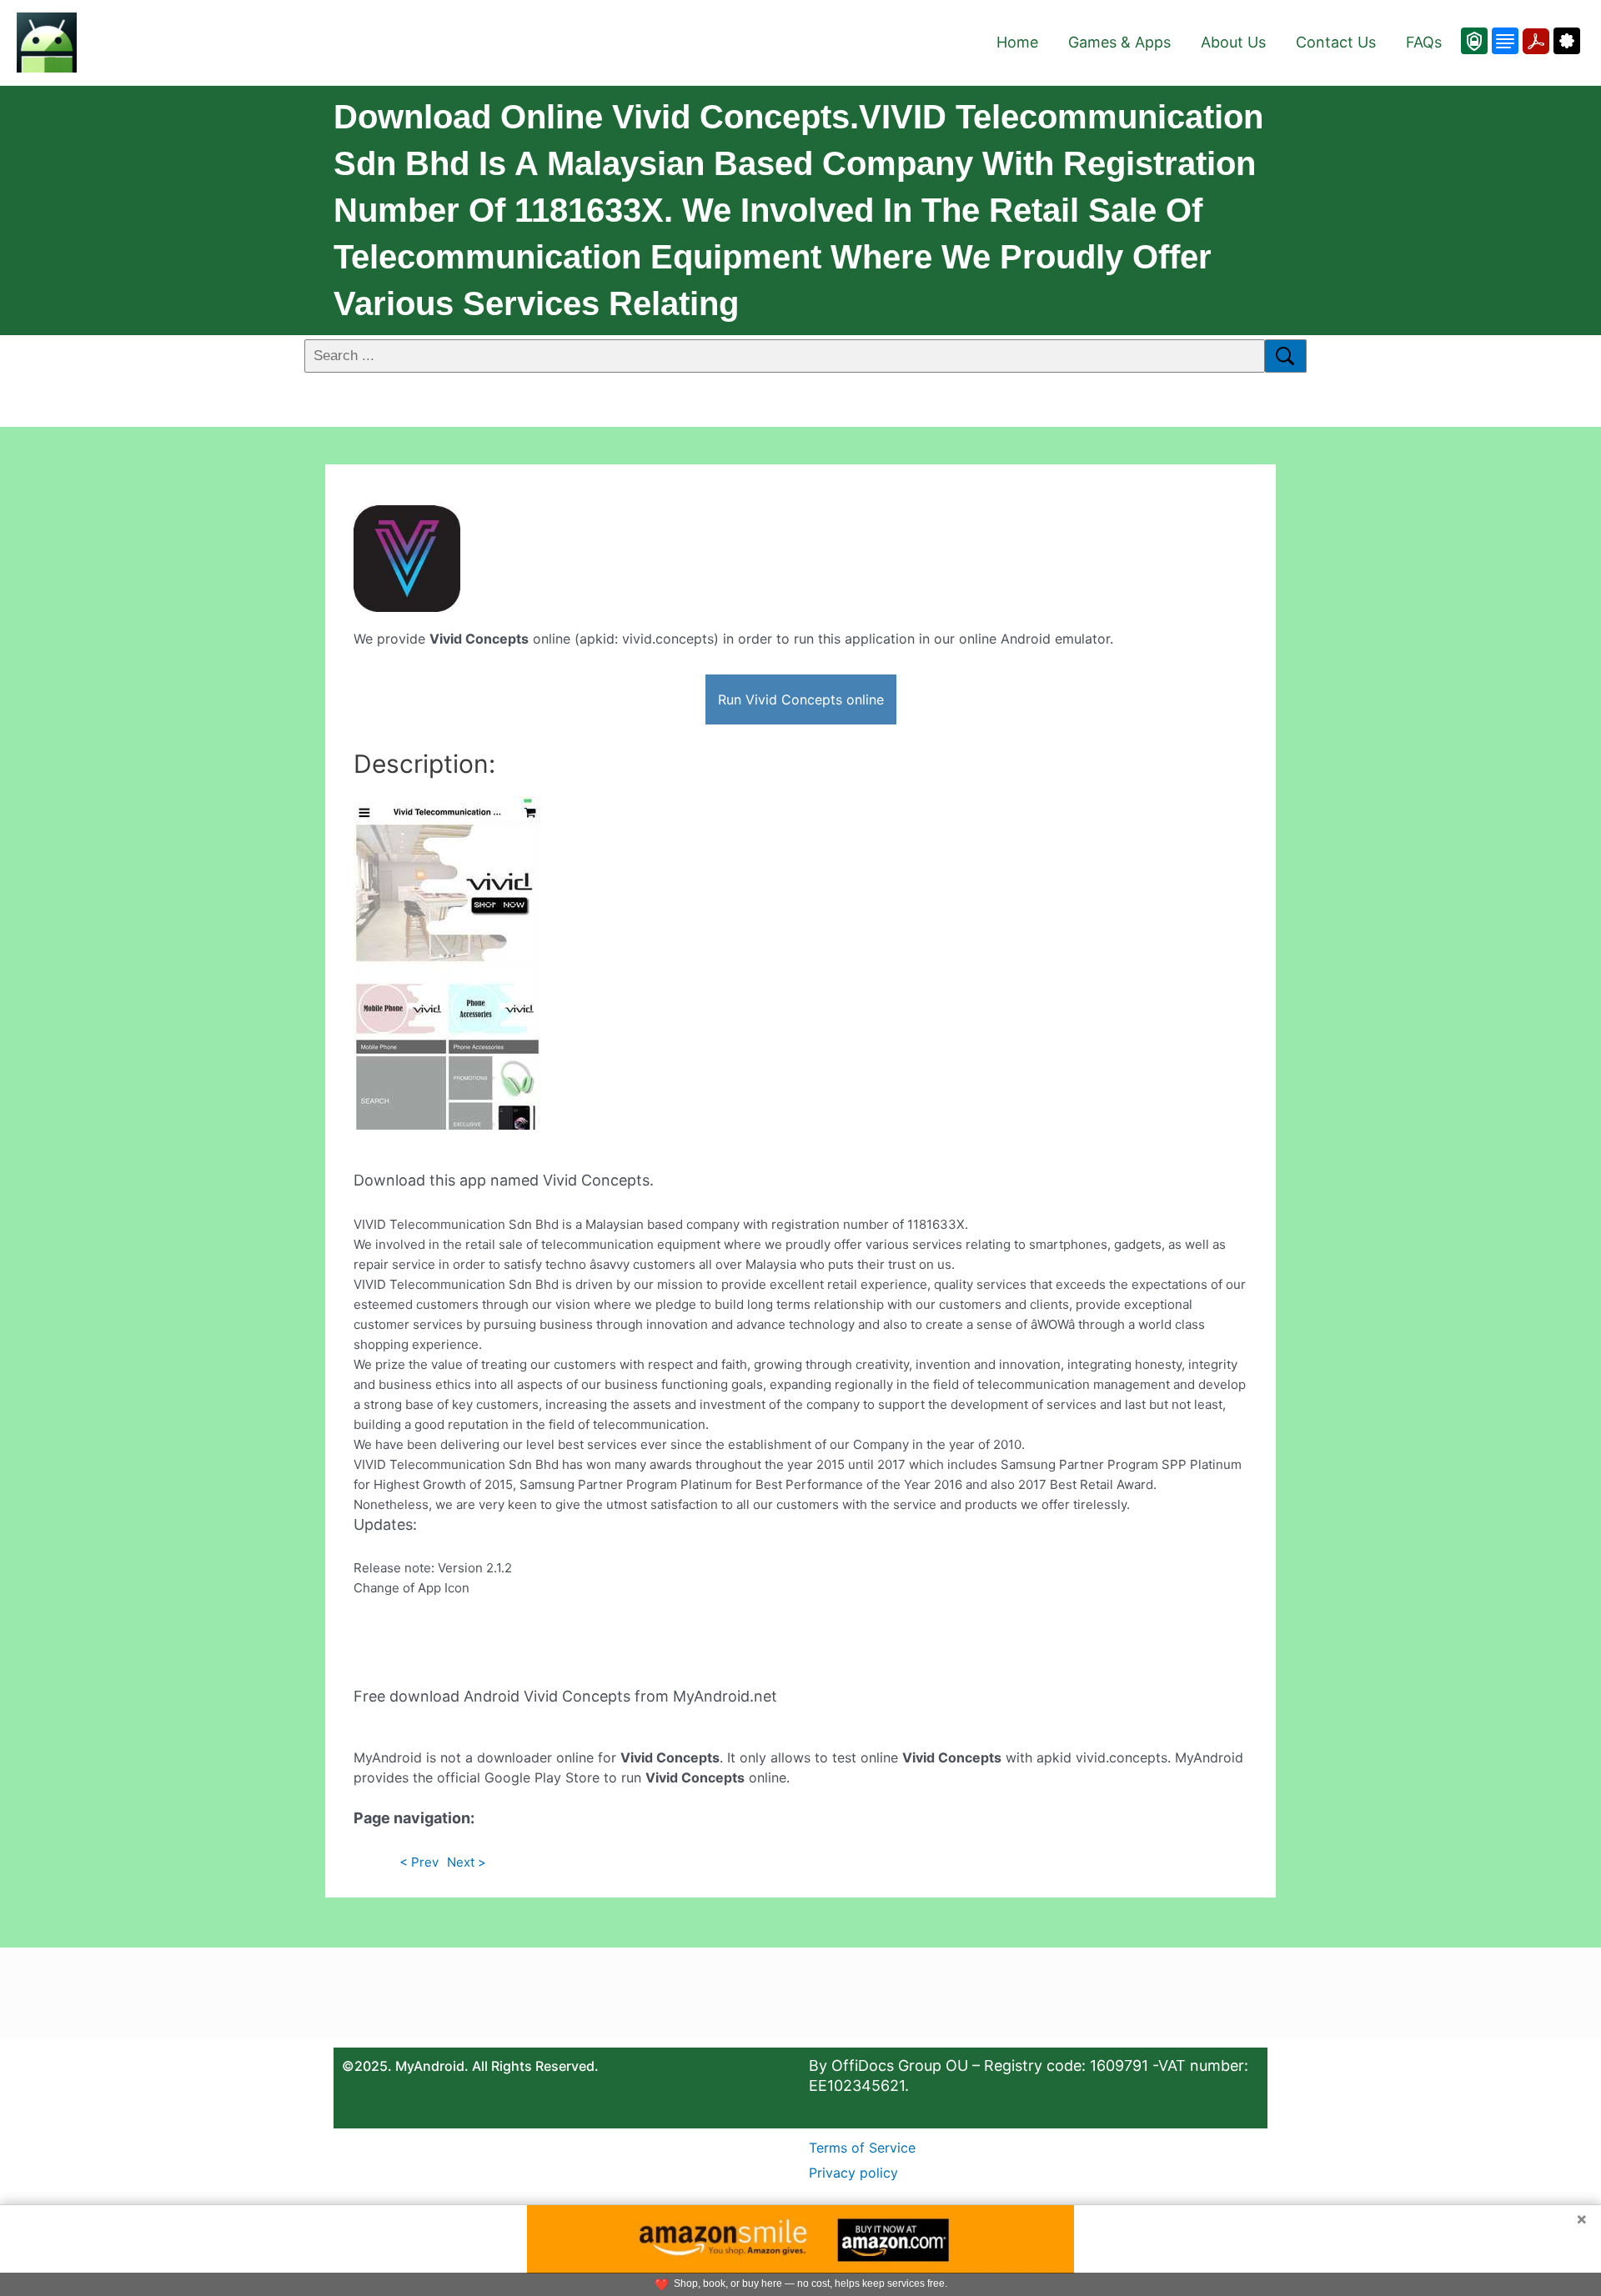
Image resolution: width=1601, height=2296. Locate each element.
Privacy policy (853, 2173)
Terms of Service (862, 2148)
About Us (1233, 42)
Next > (467, 1862)
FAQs (1424, 42)
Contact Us (1336, 42)
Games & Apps (1119, 42)
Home (1017, 42)
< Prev (419, 1862)
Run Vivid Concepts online (801, 699)
